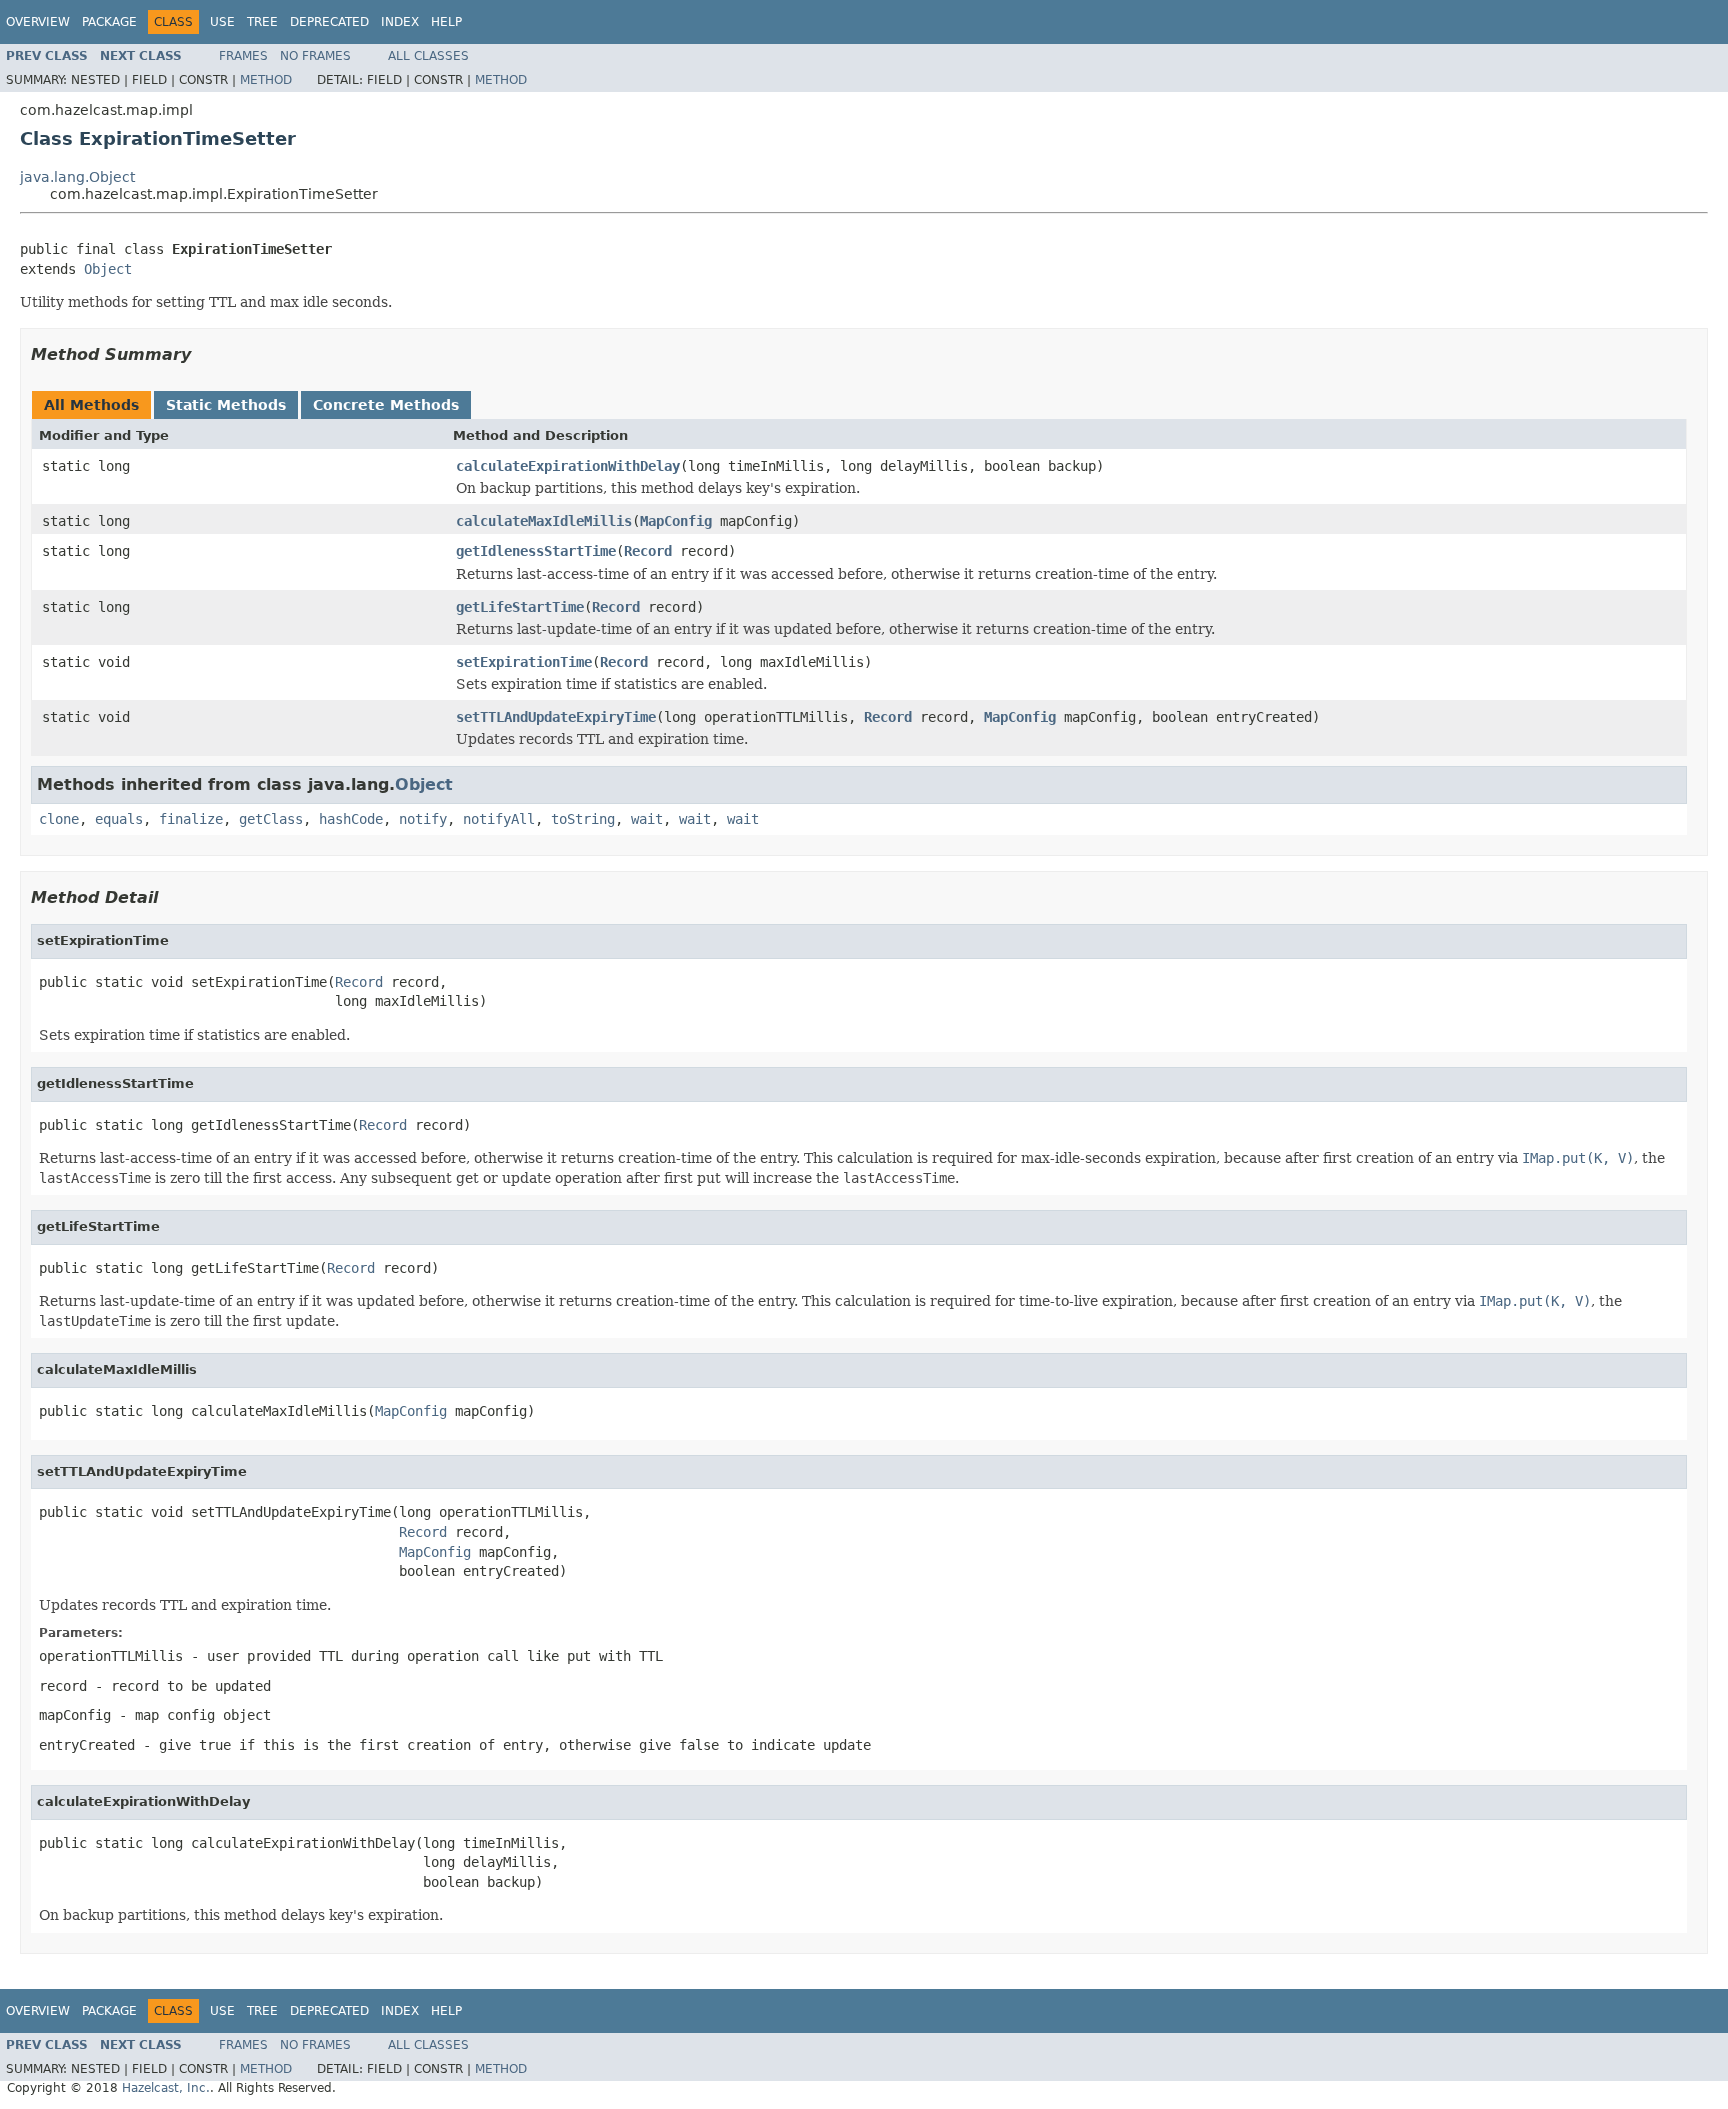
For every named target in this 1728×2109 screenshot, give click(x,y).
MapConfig (676, 521)
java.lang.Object (77, 177)
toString (583, 819)
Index (400, 22)
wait (647, 819)
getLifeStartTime (520, 607)
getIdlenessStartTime (536, 551)
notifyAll (499, 819)
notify (423, 819)
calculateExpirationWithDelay (568, 466)
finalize (191, 819)
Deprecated (329, 22)
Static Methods (226, 405)
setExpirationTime (524, 662)
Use (222, 22)
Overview (38, 22)
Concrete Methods (386, 405)
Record (648, 551)
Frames (243, 56)
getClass (271, 819)
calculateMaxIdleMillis (544, 521)
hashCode (351, 819)
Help (446, 22)
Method (266, 80)
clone (59, 819)
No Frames (315, 56)
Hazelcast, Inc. (166, 2088)
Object (108, 269)
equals (119, 819)
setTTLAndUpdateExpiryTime (556, 717)
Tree (262, 22)
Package (109, 22)
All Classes (428, 56)
